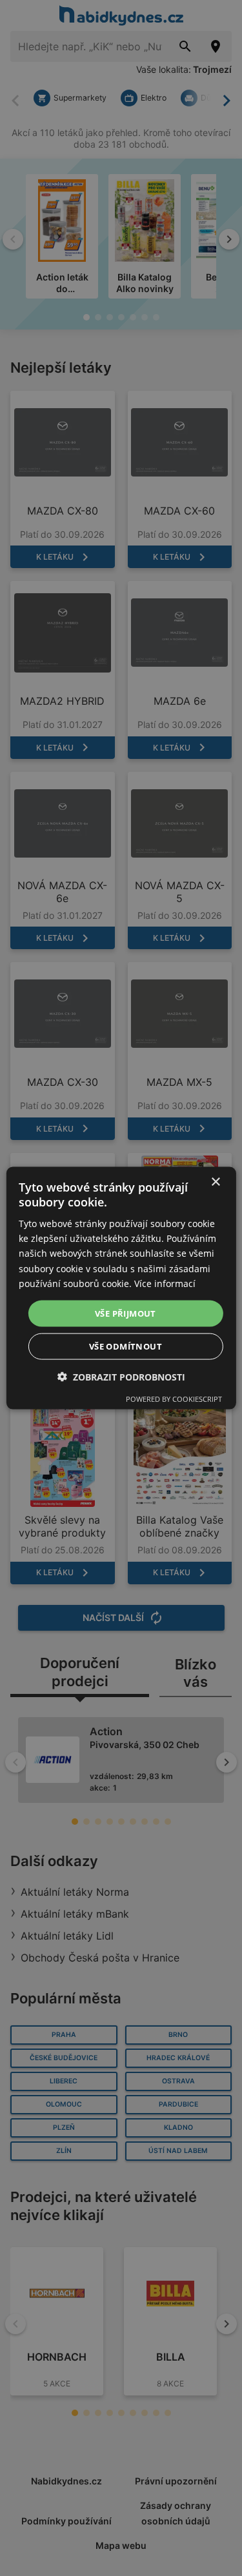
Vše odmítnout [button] (126, 1346)
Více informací (165, 1283)
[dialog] (121, 1288)
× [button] (215, 1182)
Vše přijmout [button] (126, 1313)
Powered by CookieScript (174, 1399)
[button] (121, 1377)
